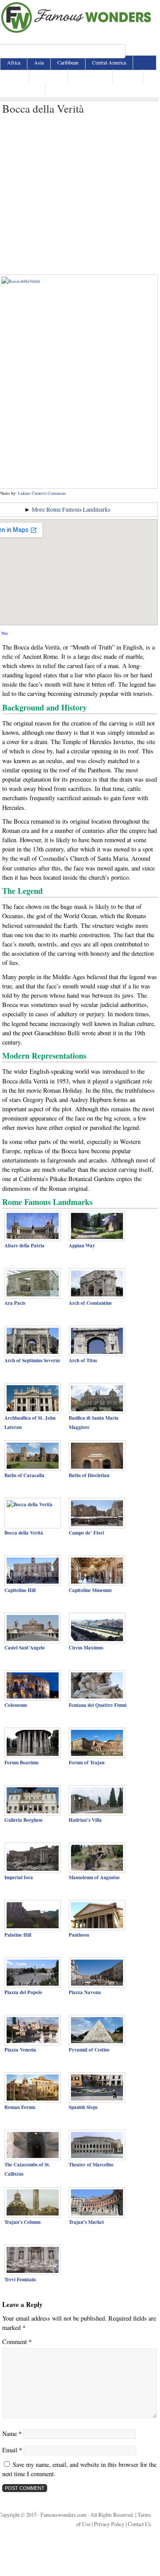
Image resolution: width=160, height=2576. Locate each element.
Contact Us (140, 2524)
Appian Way (82, 1246)
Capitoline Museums (90, 1590)
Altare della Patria (24, 1246)
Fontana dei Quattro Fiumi (98, 1705)
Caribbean (68, 62)
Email (12, 2450)
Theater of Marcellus (91, 2165)
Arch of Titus (83, 1360)
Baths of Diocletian (89, 1475)
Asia (39, 62)
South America (23, 90)
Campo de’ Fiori (86, 1533)
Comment (17, 2342)
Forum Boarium (21, 1763)
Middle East (48, 76)
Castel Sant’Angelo (25, 1648)
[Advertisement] (79, 195)
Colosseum (16, 1705)
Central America (109, 62)
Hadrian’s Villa (85, 1820)
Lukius (24, 493)
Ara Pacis (15, 1303)
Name (12, 2434)
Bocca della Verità (24, 1533)
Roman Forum (20, 2107)
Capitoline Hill (20, 1590)
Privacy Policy (109, 2524)
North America (90, 76)
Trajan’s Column (22, 2222)
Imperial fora (19, 1877)
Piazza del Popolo (23, 1992)
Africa (14, 62)
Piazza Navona (85, 1992)
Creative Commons (49, 493)
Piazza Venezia (20, 2050)
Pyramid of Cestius (89, 2050)
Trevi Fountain (20, 2280)
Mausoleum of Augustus (94, 1877)
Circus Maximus (86, 1648)
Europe (15, 76)
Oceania (128, 76)
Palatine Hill (18, 1935)
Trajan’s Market (86, 2222)
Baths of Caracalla (24, 1475)
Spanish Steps (83, 2107)
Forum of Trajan (87, 1763)
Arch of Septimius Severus (32, 1360)
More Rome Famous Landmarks (71, 509)
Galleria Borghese (24, 1820)
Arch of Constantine (90, 1303)
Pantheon (79, 1935)
